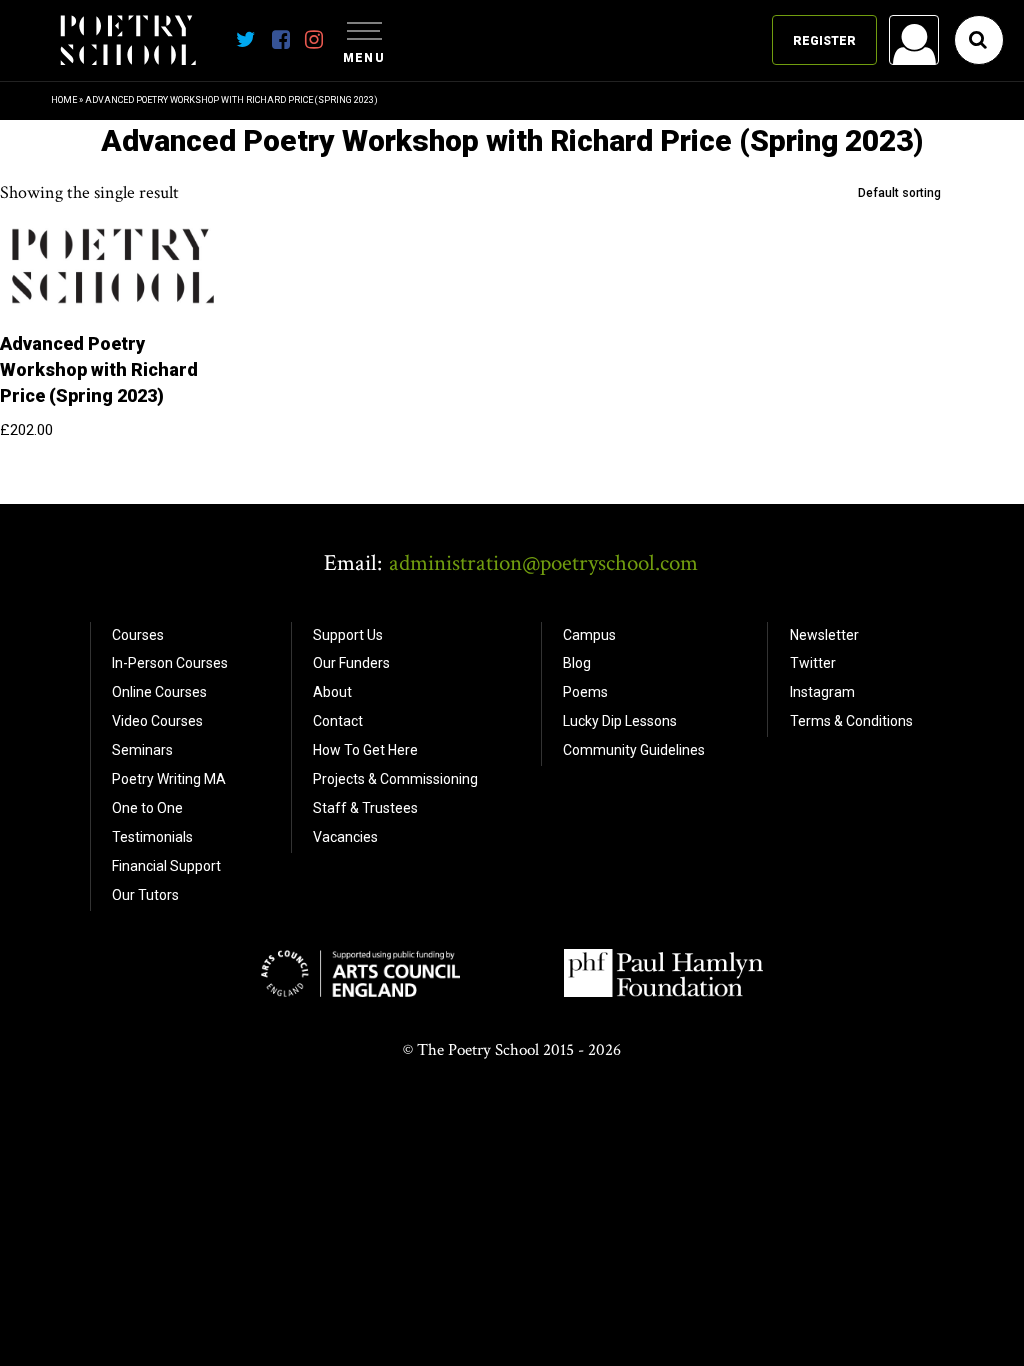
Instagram (822, 692)
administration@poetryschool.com (543, 563)
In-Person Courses (170, 663)
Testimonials (152, 837)
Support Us (348, 635)
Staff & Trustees (365, 808)
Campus (589, 635)
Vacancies (345, 837)
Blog (577, 663)
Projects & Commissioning (395, 779)
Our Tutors (145, 895)
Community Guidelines (634, 750)
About (332, 692)
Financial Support (166, 866)
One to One (147, 808)
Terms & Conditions (851, 721)
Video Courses (157, 721)
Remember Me (753, 296)
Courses (138, 635)
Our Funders (351, 663)
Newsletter (824, 635)
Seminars (142, 750)
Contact (338, 721)
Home (64, 100)
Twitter (813, 663)
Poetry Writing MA (169, 779)
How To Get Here (365, 750)
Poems (585, 692)
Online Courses (159, 692)
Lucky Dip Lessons (620, 721)
